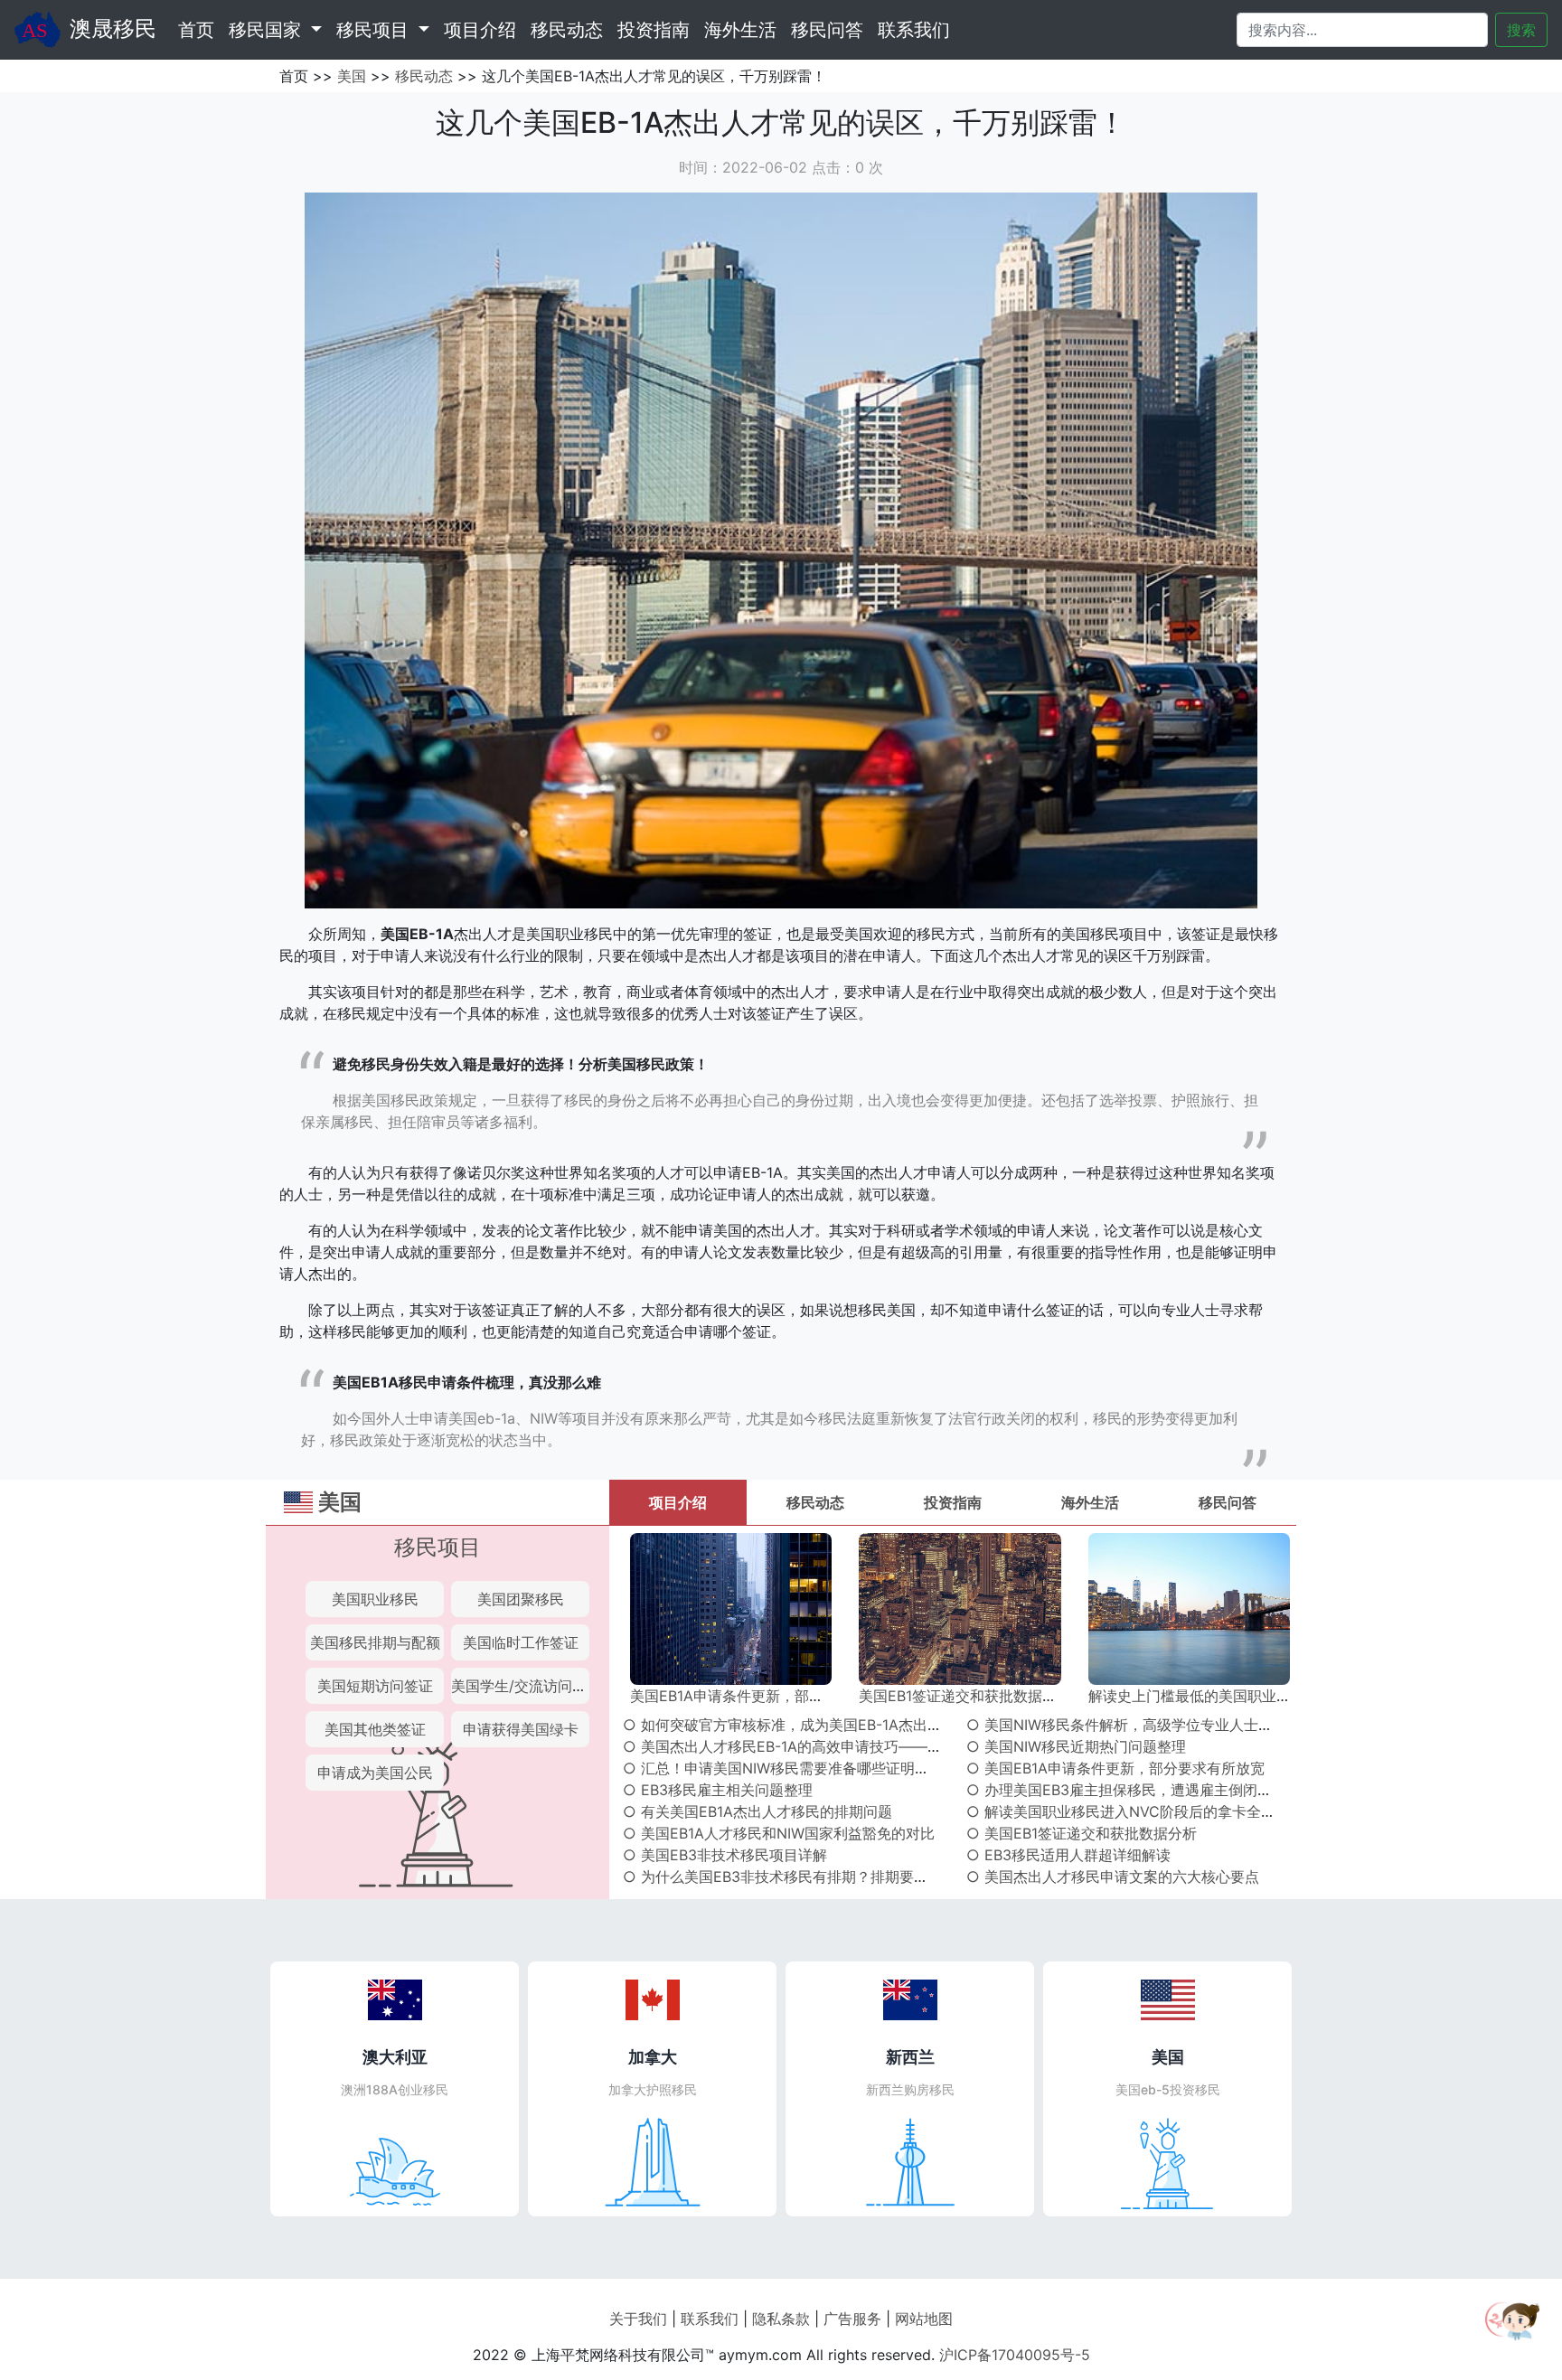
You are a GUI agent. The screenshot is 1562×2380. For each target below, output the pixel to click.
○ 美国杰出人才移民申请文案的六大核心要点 (1113, 1877)
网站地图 (924, 2319)
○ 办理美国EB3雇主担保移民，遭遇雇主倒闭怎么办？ (1141, 1790)
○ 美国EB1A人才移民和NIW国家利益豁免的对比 (779, 1833)
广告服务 (852, 2319)
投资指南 (654, 30)
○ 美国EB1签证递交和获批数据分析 (1082, 1833)
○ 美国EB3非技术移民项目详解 (725, 1855)
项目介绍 (480, 30)
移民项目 (438, 1547)
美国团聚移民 (521, 1599)
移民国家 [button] (268, 30)
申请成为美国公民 (375, 1773)
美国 (352, 76)
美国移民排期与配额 (375, 1642)
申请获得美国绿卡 (521, 1729)
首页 (200, 29)
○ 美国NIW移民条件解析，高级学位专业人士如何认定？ (1148, 1725)
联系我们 (914, 30)
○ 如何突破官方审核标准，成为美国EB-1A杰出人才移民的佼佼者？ (840, 1725)
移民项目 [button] (375, 30)
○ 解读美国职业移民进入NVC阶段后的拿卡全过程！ (1135, 1811)
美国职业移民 (375, 1599)
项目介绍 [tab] (678, 1502)
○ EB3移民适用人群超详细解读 (1068, 1855)
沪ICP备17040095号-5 (1015, 2355)
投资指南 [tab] (953, 1502)
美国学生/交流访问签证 (526, 1686)
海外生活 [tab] (1090, 1502)
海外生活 (740, 30)
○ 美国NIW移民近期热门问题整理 (1076, 1746)
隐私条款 (781, 2319)
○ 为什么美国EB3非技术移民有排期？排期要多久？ (790, 1877)
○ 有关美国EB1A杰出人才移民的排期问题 (757, 1811)
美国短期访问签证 (375, 1686)
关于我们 (638, 2319)
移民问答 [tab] (1228, 1502)
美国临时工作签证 (521, 1642)
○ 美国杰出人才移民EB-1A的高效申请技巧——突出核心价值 (819, 1746)
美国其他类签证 (375, 1729)
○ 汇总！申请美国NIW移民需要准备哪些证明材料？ (790, 1768)
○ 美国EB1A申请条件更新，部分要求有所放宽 (1115, 1768)
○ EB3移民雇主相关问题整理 (718, 1790)
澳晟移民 (113, 28)
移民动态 (567, 30)
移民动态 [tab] (815, 1502)
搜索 (1521, 30)
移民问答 (827, 30)
